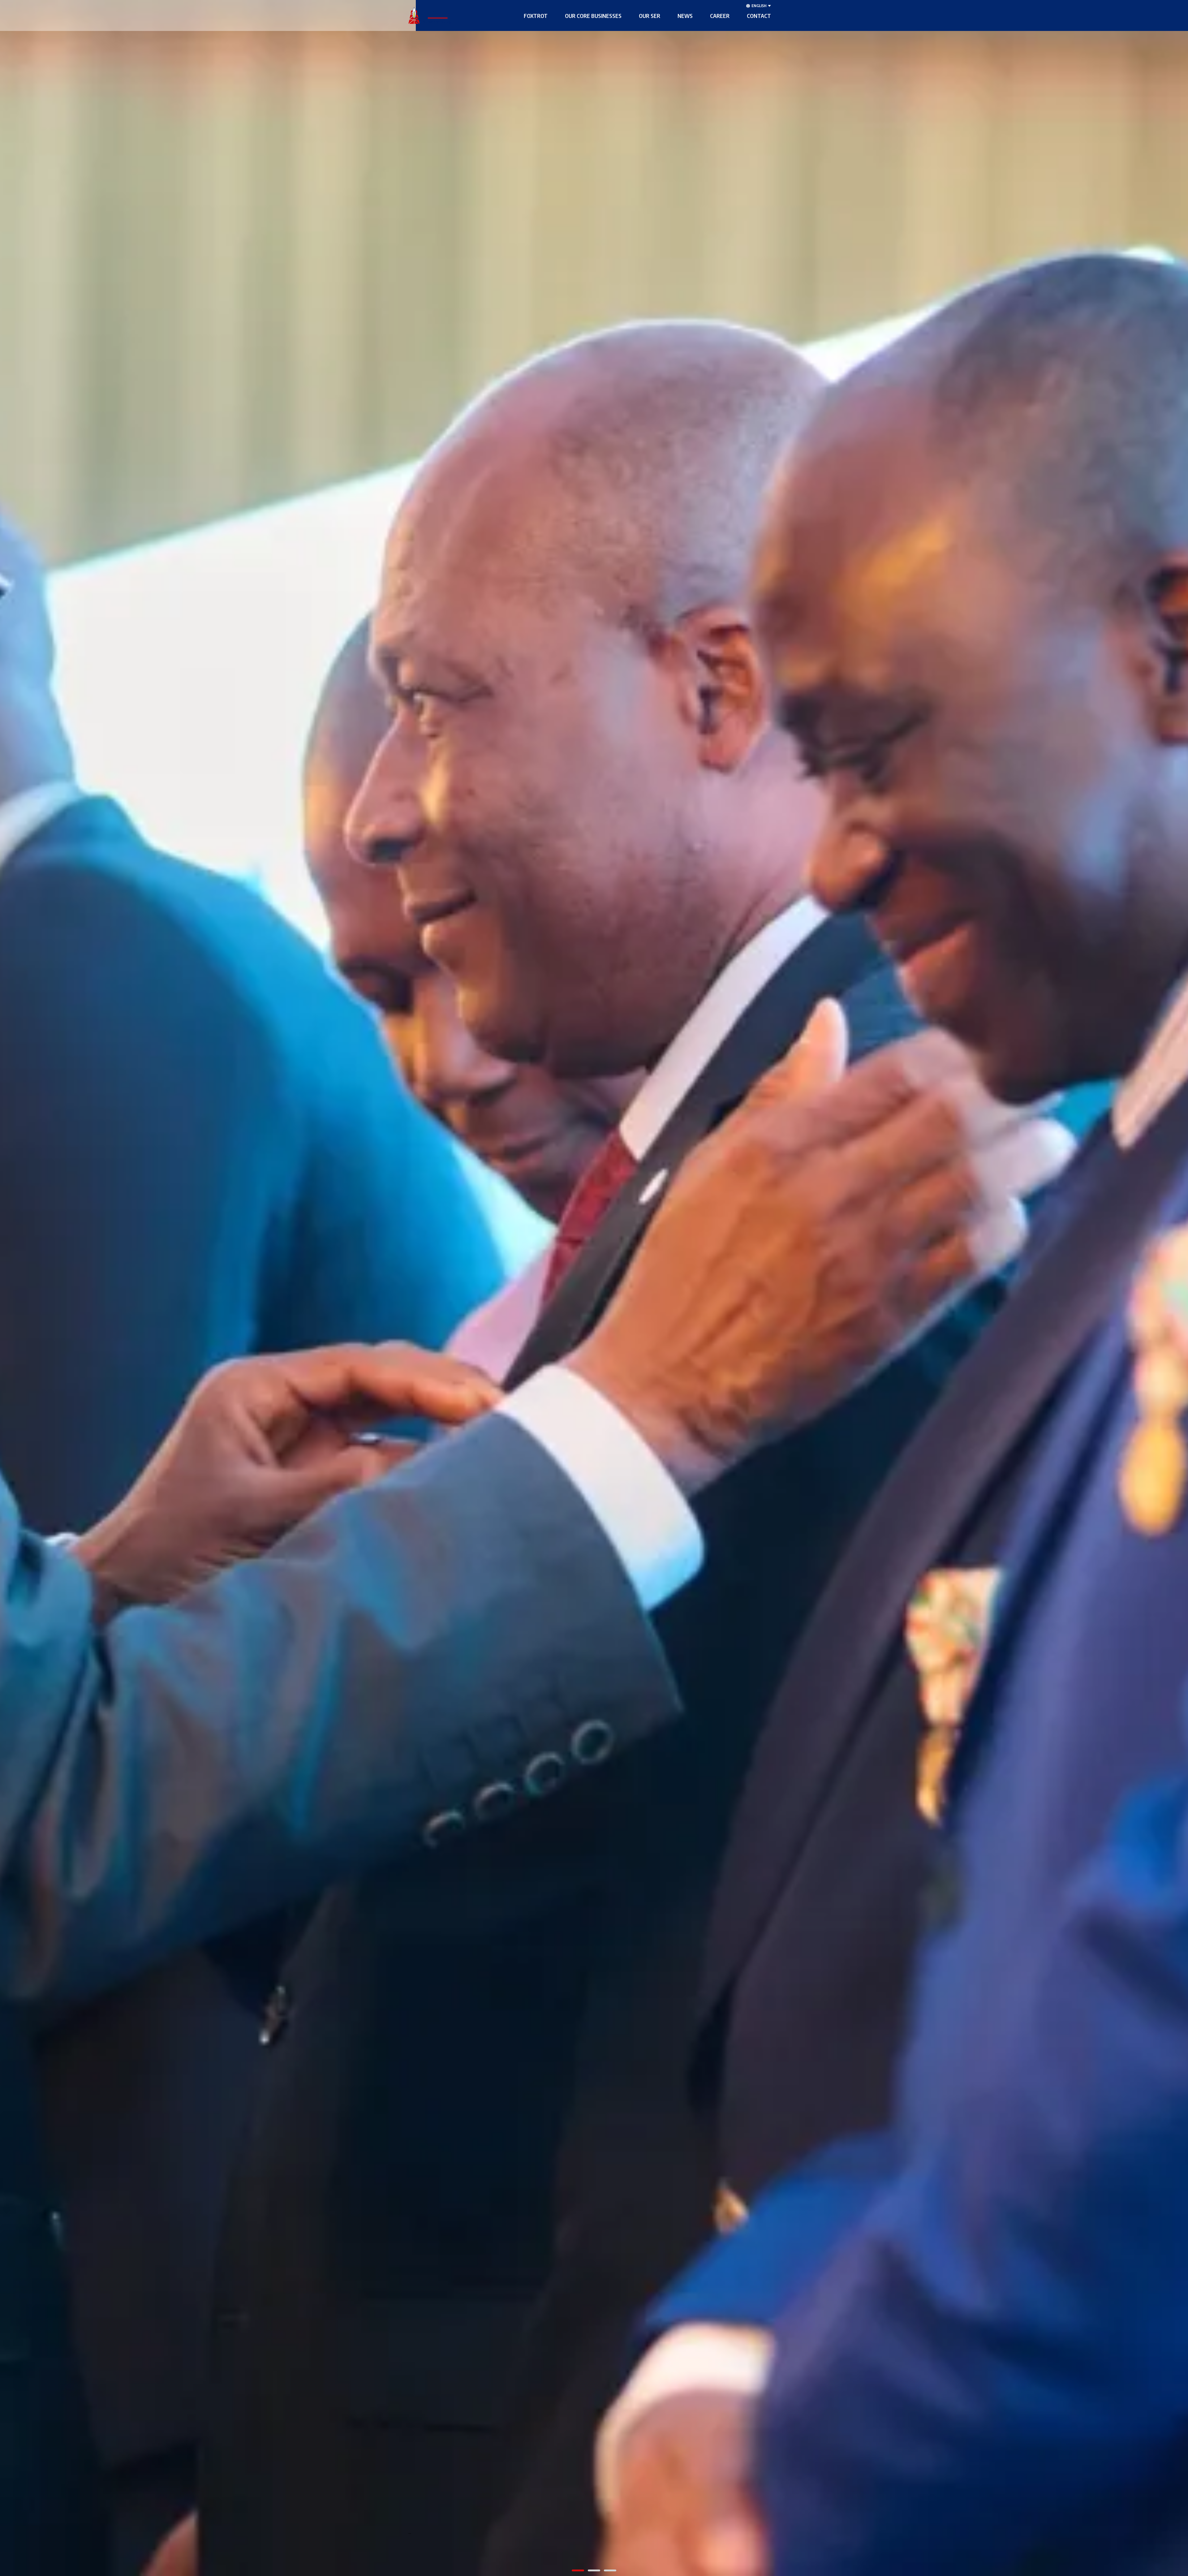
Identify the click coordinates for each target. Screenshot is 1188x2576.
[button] (536, 15)
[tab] (578, 2570)
